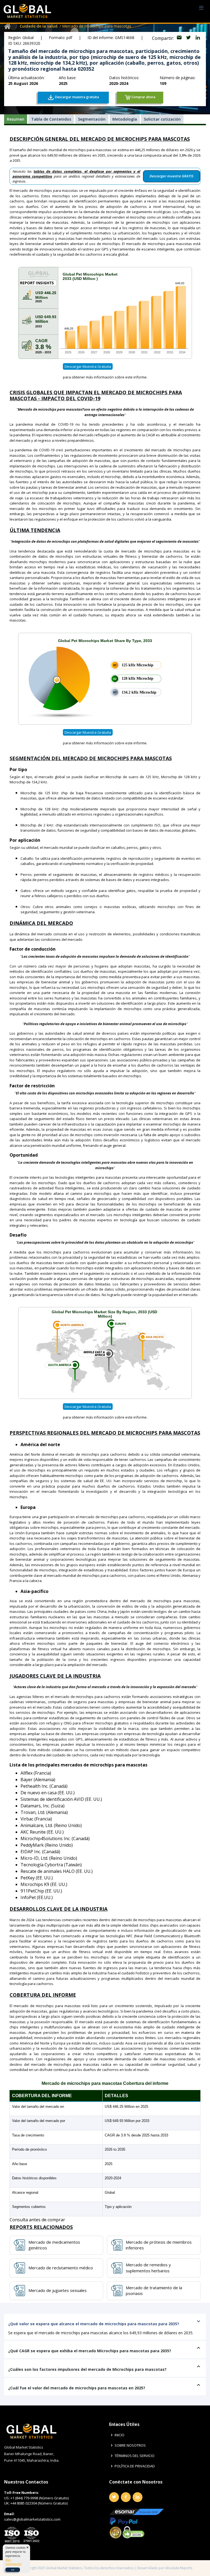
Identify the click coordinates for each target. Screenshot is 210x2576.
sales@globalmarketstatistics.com (32, 2519)
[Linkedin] (138, 2497)
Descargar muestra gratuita (88, 366)
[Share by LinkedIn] (198, 38)
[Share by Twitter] (189, 38)
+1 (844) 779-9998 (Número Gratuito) (40, 2498)
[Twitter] (114, 2497)
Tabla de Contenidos (51, 119)
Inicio (119, 2435)
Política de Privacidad (135, 2466)
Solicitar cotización (162, 119)
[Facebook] (126, 2497)
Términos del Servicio (135, 2456)
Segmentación (92, 119)
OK (13, 2570)
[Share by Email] (180, 38)
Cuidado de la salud (39, 26)
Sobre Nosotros (130, 2445)
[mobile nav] (201, 8)
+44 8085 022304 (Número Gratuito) (39, 2503)
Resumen (16, 119)
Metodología (125, 119)
